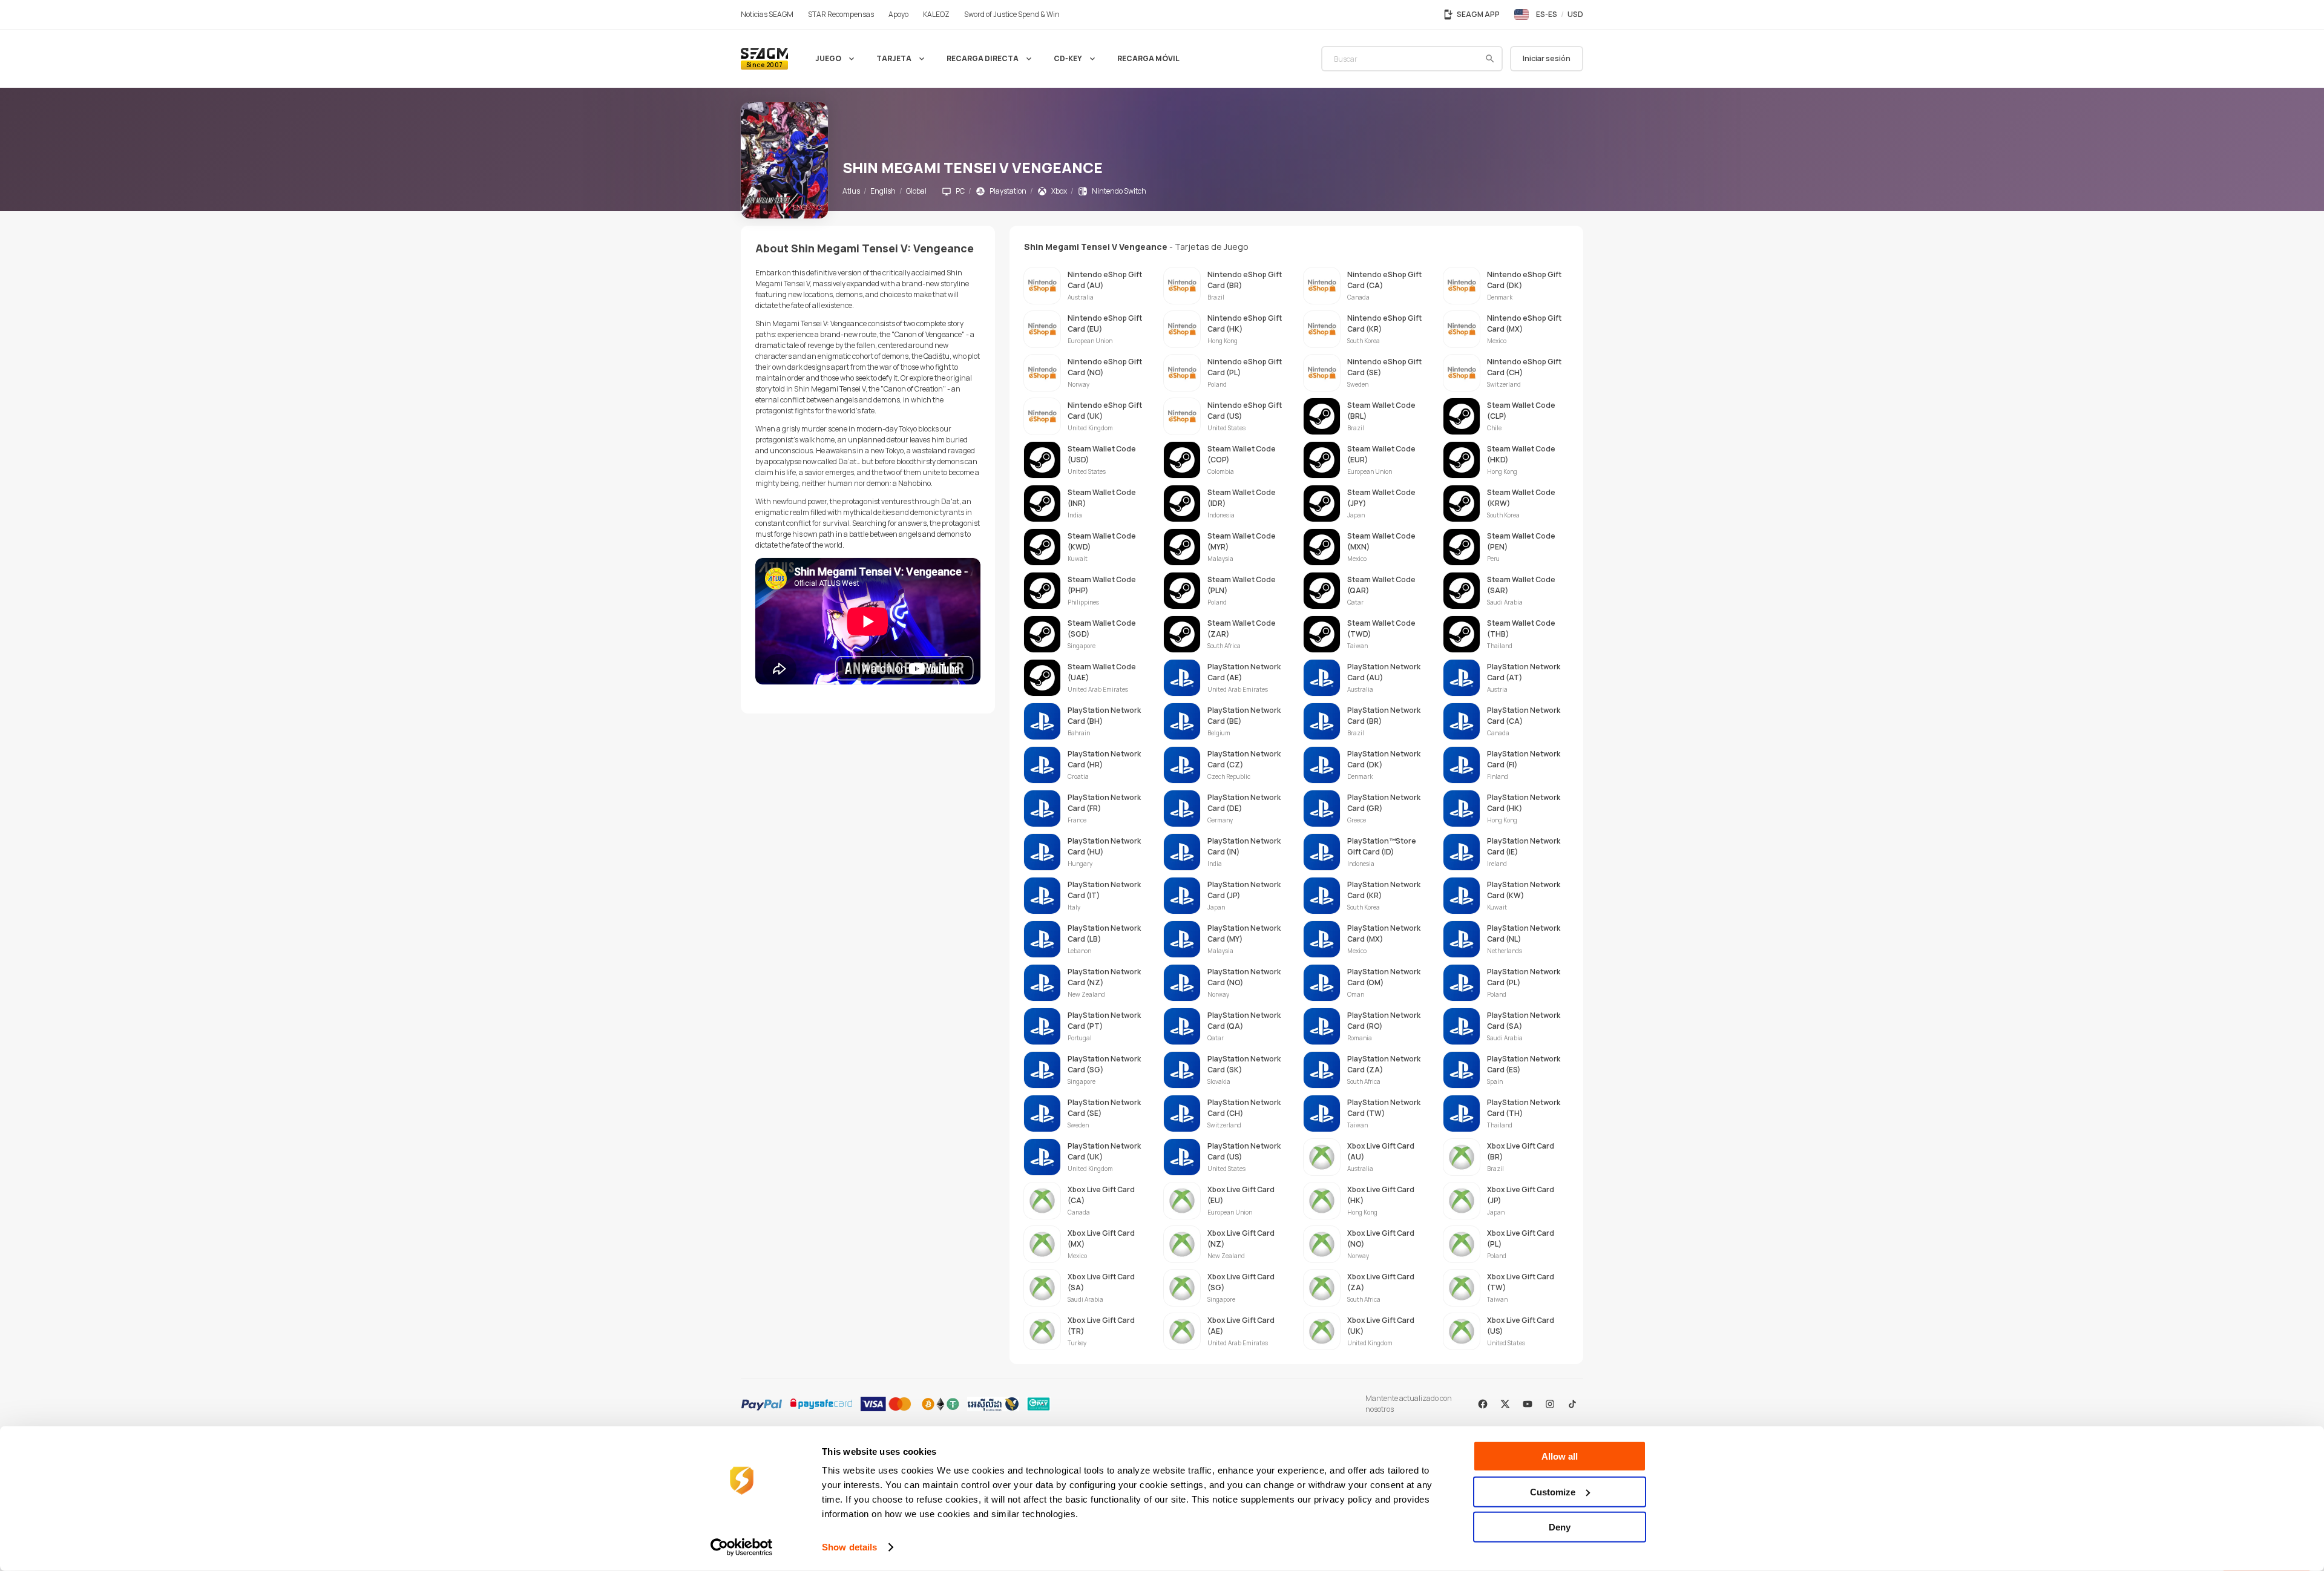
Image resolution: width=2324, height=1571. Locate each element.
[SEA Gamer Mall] (764, 59)
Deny (1560, 1527)
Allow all (1560, 1456)
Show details (849, 1547)
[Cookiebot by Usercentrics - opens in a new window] (742, 1547)
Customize (1553, 1491)
